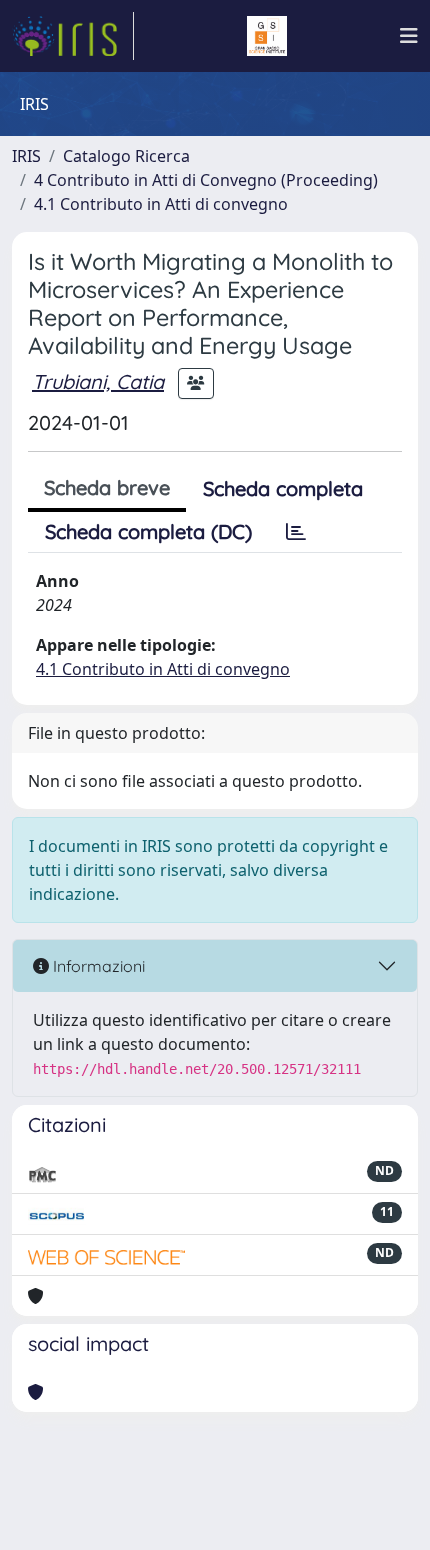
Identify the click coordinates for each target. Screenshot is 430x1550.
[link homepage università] (267, 36)
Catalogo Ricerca (126, 156)
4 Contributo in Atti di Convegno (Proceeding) (206, 180)
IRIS (26, 156)
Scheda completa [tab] (283, 488)
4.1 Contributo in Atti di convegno (161, 204)
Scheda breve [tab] (107, 487)
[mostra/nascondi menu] (409, 36)
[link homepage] (73, 36)
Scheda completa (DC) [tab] (148, 531)
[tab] (296, 532)
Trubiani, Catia (98, 381)
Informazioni (97, 966)
